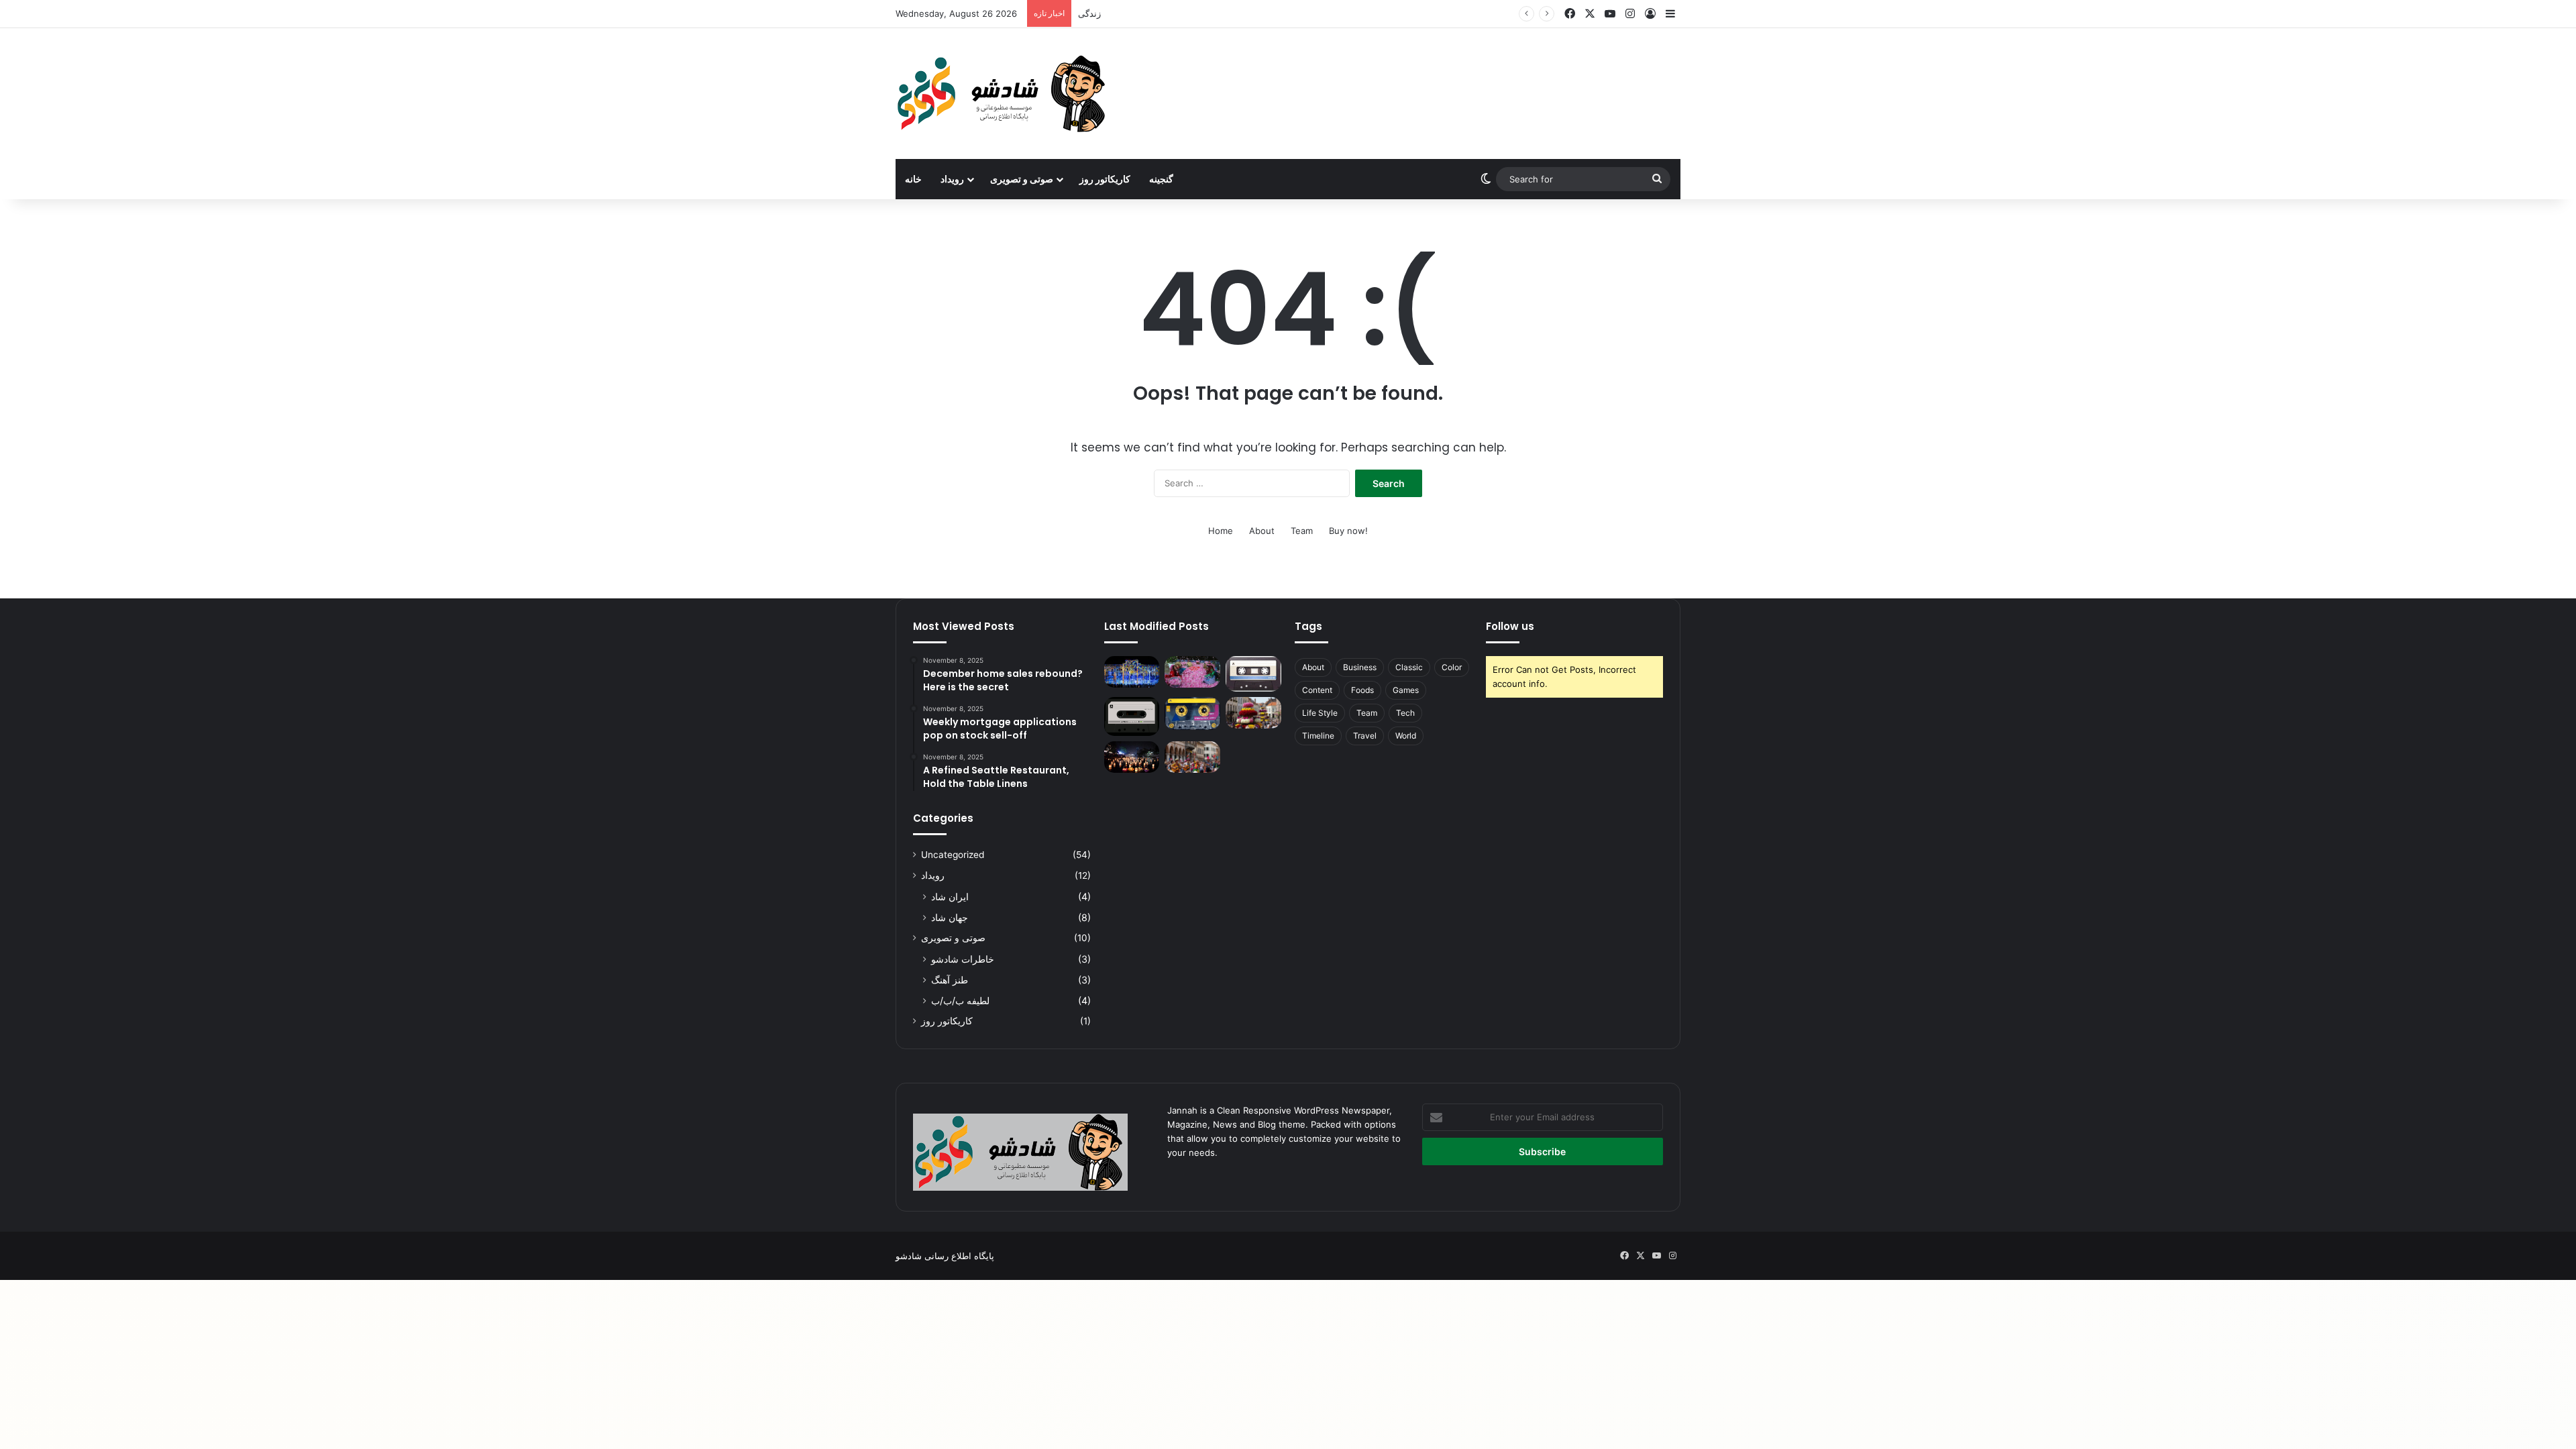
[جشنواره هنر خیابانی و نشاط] (1192, 757)
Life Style (1320, 713)
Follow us (1510, 626)
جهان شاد (950, 917)
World (1406, 736)
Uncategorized (953, 855)
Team (1302, 531)
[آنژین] (1192, 713)
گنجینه (1161, 179)
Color (1452, 667)
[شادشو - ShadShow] (1003, 94)
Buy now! (1348, 531)
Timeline (1318, 736)
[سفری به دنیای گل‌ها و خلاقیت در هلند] (1253, 713)
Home (1221, 531)
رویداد (952, 179)
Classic (1409, 667)
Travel (1365, 736)
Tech (1405, 713)
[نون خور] (1132, 716)
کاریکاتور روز (1105, 179)
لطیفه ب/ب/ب (960, 1001)
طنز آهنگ (950, 980)
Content (1317, 690)
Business (1360, 667)
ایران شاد (950, 897)
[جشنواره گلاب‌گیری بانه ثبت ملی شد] (1192, 672)
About (1262, 531)
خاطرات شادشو (963, 959)
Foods (1362, 690)
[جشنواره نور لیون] (1132, 672)
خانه (913, 179)
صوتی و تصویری (1022, 179)
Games (1406, 690)
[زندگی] (1253, 674)
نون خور (1093, 13)
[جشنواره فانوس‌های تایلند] (1132, 757)
